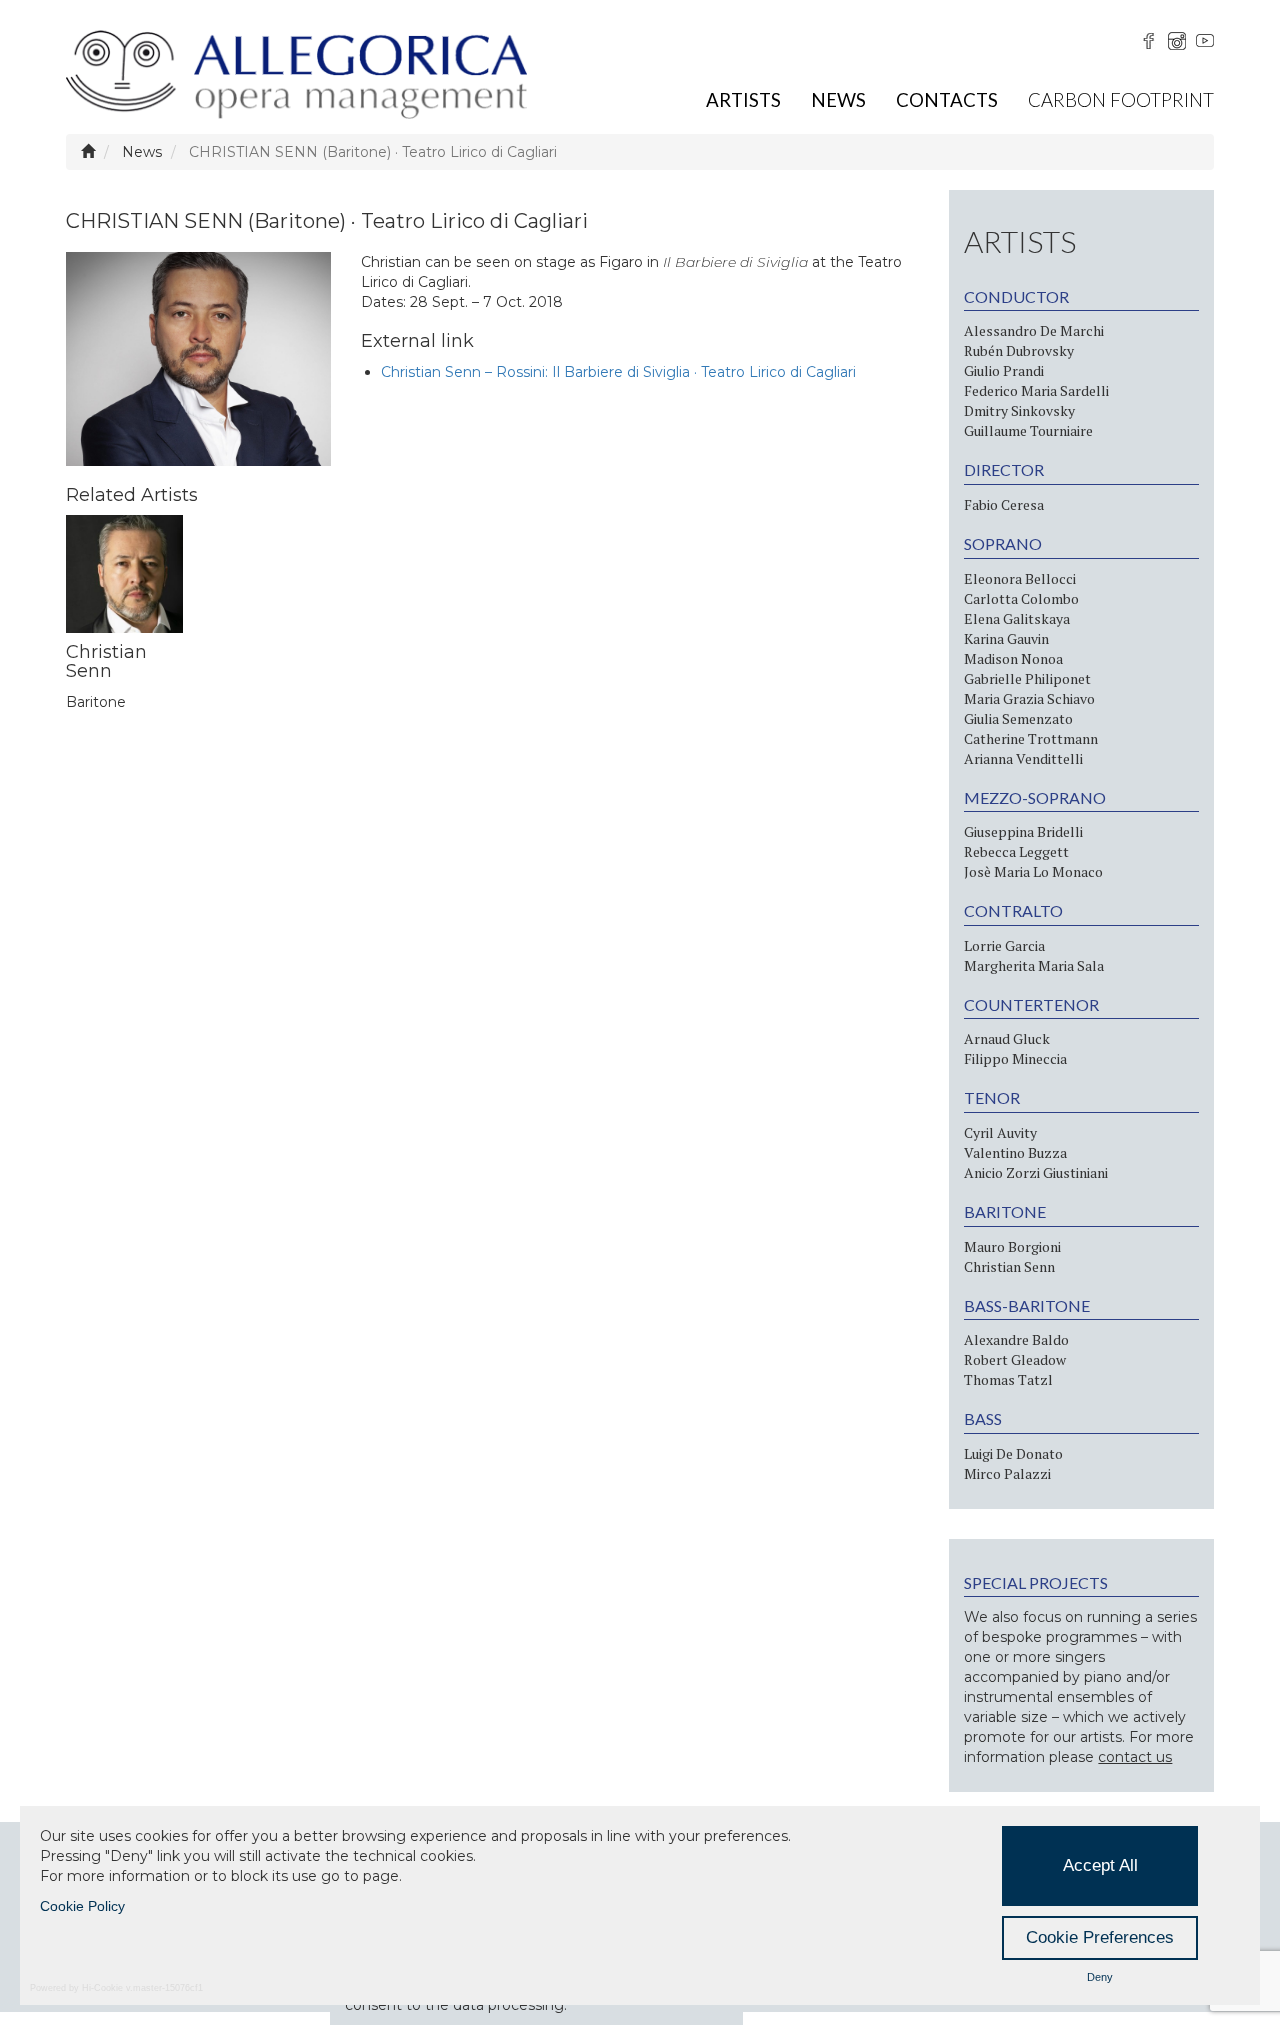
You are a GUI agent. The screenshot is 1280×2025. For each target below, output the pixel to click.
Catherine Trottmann (1031, 738)
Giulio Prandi (1004, 370)
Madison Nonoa (1013, 658)
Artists (743, 99)
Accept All (1100, 1865)
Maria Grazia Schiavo (1029, 698)
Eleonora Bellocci (1020, 578)
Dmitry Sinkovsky (1019, 410)
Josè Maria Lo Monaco (1033, 871)
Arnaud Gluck (1007, 1038)
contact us (1135, 1757)
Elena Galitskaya (1017, 618)
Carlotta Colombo (1021, 598)
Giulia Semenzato (1018, 718)
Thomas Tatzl (1008, 1379)
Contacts (947, 99)
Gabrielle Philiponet (1027, 678)
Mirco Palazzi (1007, 1473)
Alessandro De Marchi (1034, 330)
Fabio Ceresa (1004, 504)
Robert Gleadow (1015, 1359)
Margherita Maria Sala (1034, 965)
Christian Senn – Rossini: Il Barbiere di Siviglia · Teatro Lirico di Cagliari (618, 372)
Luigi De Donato (1013, 1453)
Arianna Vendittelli (1023, 758)
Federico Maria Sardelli (1036, 390)
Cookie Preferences (1100, 1937)
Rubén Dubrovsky (1019, 350)
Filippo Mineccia (1015, 1058)
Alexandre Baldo (1016, 1339)
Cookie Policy (82, 1906)
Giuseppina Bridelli (1023, 831)
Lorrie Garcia (1004, 945)
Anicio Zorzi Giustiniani (1036, 1172)
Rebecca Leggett (1016, 851)
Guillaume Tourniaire (1028, 430)
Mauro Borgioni (1012, 1246)
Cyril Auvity (1000, 1132)
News (838, 99)
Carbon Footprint (1121, 99)
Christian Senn (1009, 1266)
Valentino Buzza (1015, 1152)
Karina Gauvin (1006, 638)
